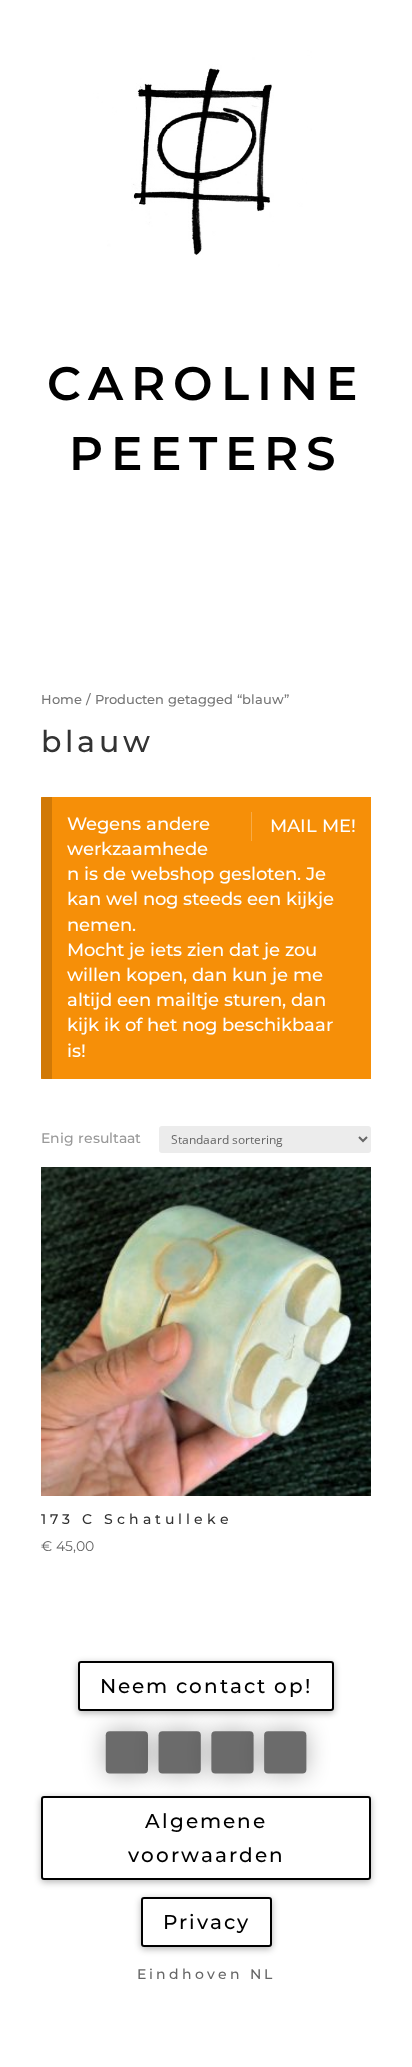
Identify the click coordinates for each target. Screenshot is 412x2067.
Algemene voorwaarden (206, 1838)
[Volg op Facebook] (127, 1752)
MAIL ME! (313, 826)
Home (61, 699)
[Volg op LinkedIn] (179, 1752)
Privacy (206, 1922)
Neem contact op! (206, 1686)
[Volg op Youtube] (285, 1752)
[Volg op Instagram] (232, 1752)
